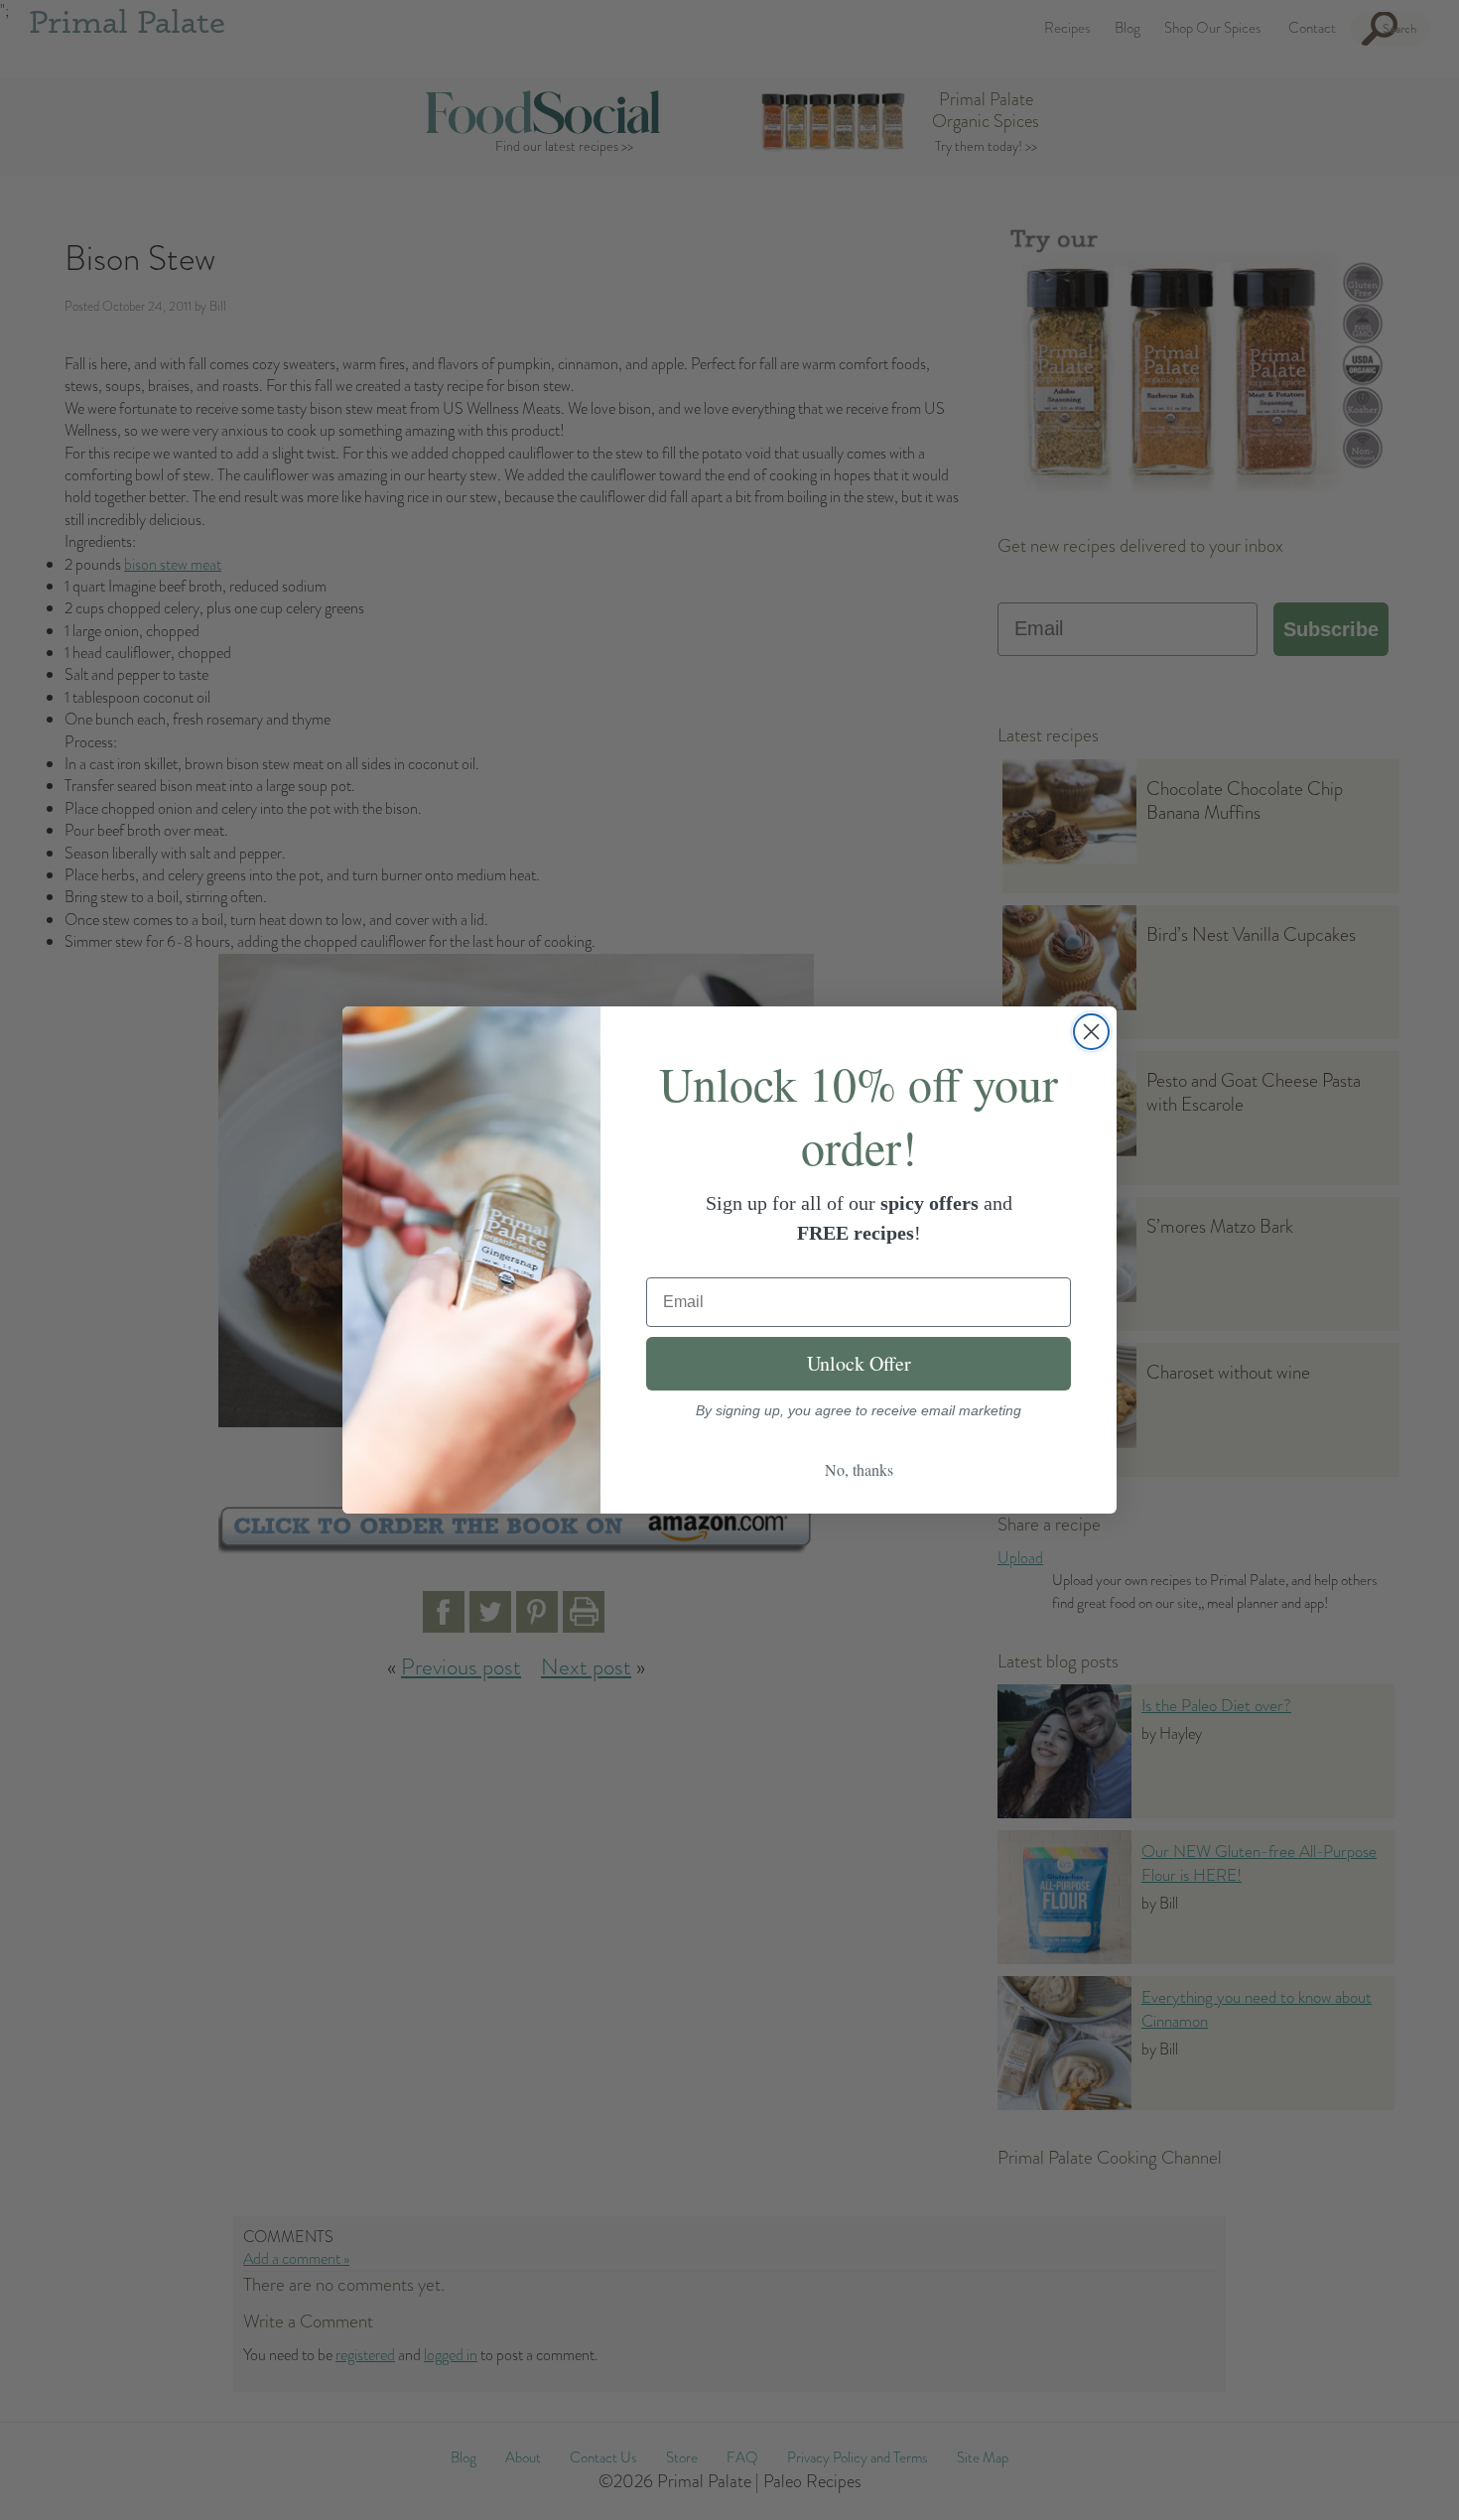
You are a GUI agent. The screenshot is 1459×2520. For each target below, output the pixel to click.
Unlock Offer (859, 1363)
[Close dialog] (1091, 1032)
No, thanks (859, 1469)
